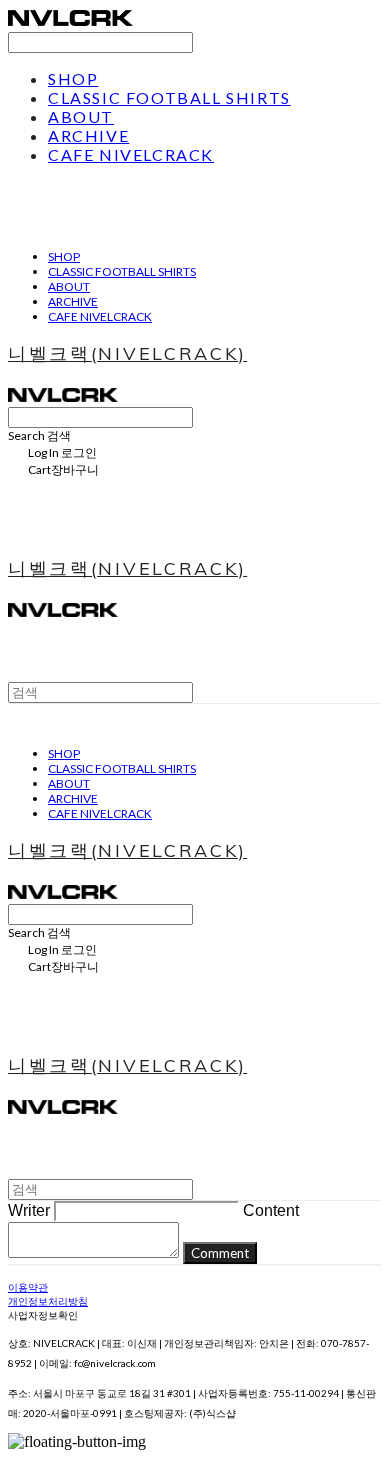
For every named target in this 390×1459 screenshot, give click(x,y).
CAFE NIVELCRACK (131, 154)
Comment (220, 1253)
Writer (29, 1210)
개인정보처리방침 (48, 1301)
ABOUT (81, 116)
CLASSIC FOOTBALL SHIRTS (169, 97)
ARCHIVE (88, 135)
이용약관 (28, 1287)
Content (271, 1210)
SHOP (73, 78)
